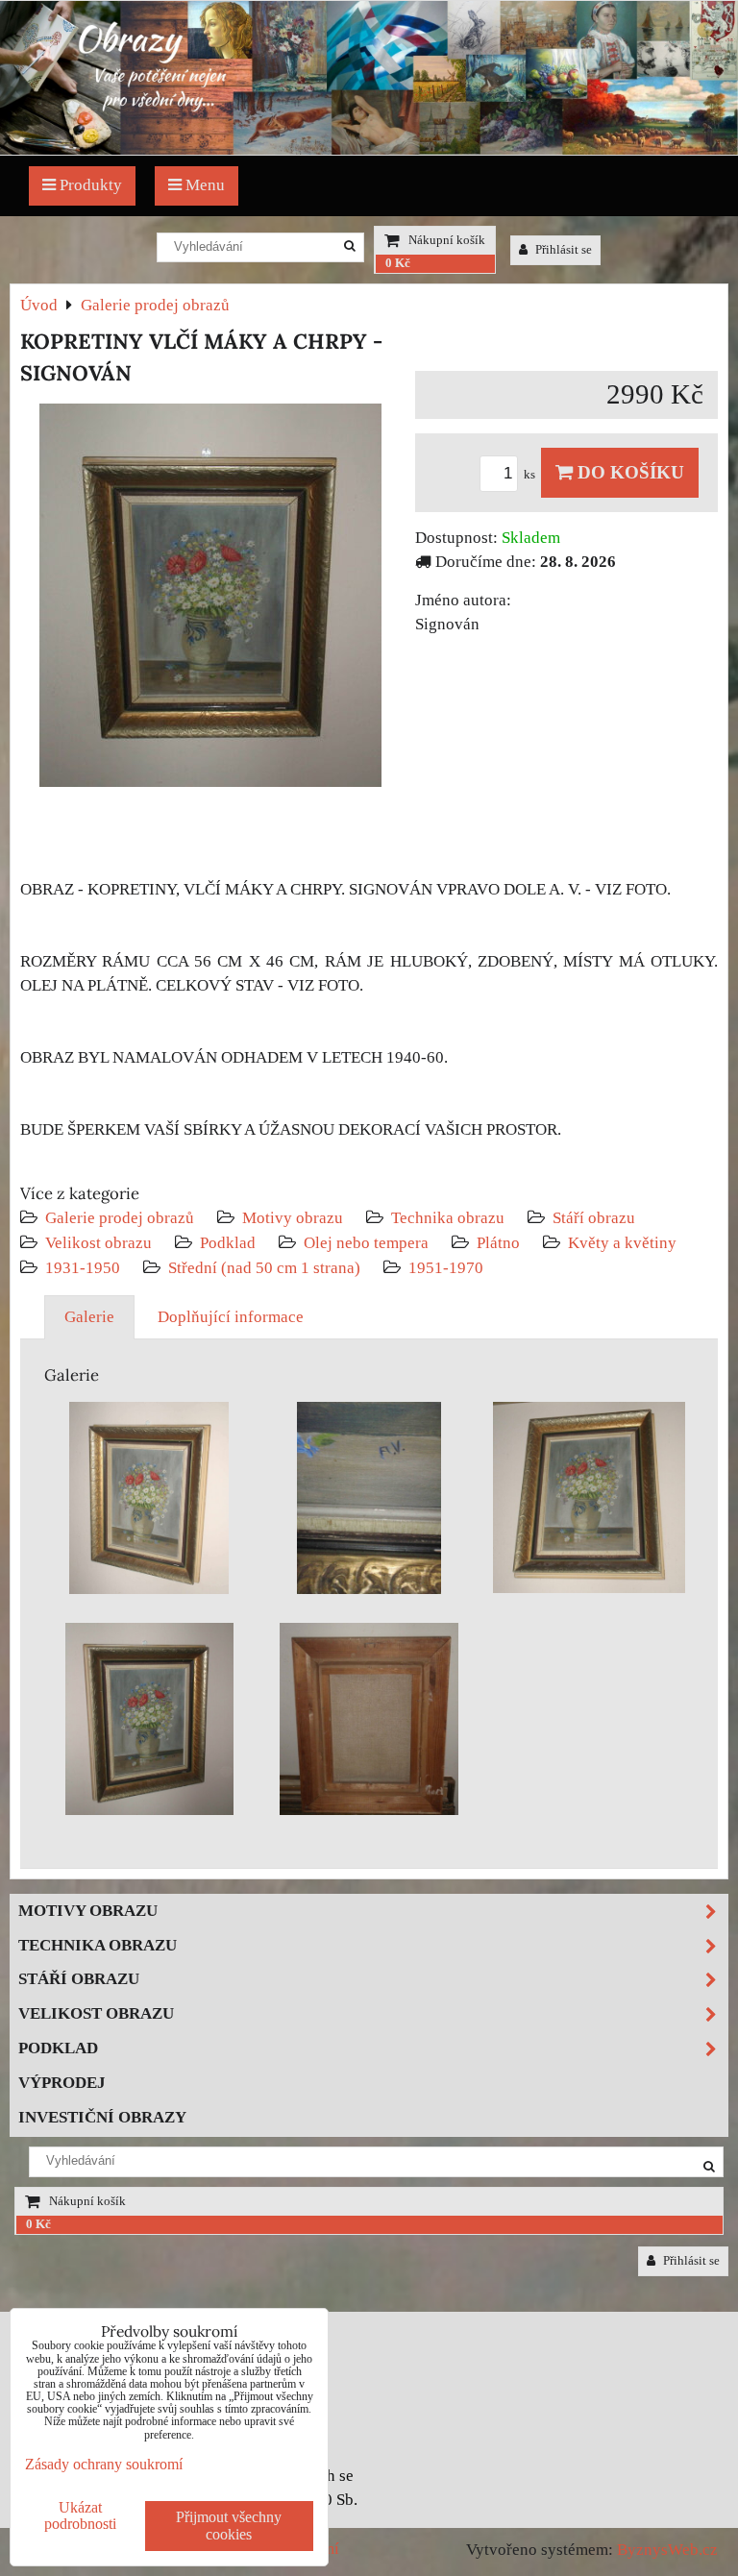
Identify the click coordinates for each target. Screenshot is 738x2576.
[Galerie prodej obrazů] (369, 149)
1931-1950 (83, 1268)
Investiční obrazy (102, 2117)
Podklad (228, 1243)
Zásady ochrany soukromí (104, 2464)
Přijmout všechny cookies (229, 2526)
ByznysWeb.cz (667, 2550)
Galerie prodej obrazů (120, 1218)
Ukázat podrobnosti (80, 2515)
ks (531, 475)
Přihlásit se (562, 250)
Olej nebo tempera (366, 1243)
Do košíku (628, 472)
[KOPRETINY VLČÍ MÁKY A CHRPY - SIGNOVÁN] (210, 599)
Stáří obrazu (594, 1218)
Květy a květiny (622, 1243)
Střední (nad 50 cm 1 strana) (264, 1268)
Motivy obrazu (293, 1218)
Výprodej (62, 2083)
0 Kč (398, 263)
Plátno (498, 1243)
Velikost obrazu (98, 1243)
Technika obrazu (448, 1218)
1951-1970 (446, 1268)
